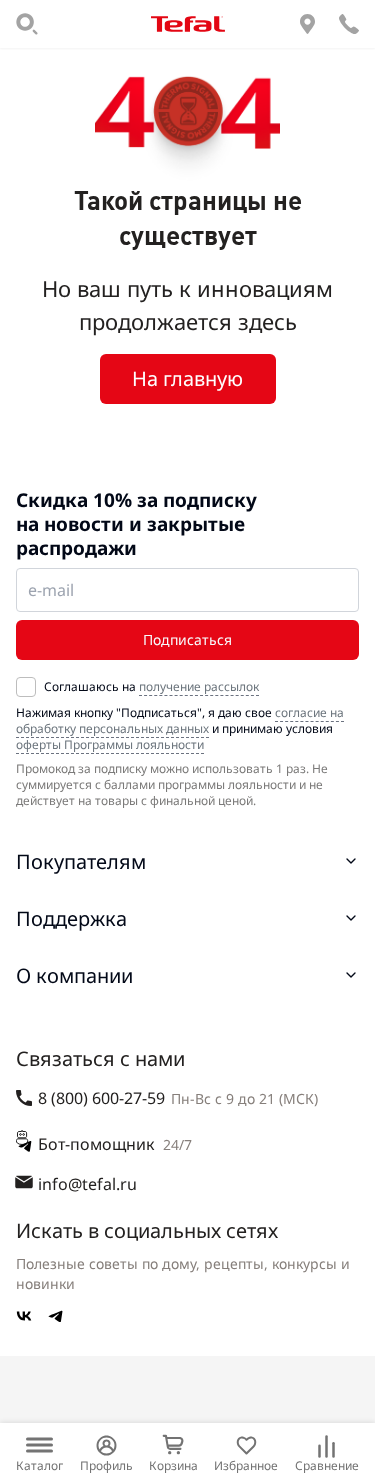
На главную (187, 378)
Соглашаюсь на (151, 687)
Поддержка (71, 918)
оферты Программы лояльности (110, 744)
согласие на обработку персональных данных (180, 720)
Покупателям (81, 861)
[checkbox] (26, 687)
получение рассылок (199, 686)
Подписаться (187, 639)
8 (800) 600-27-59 (101, 1098)
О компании (74, 975)
